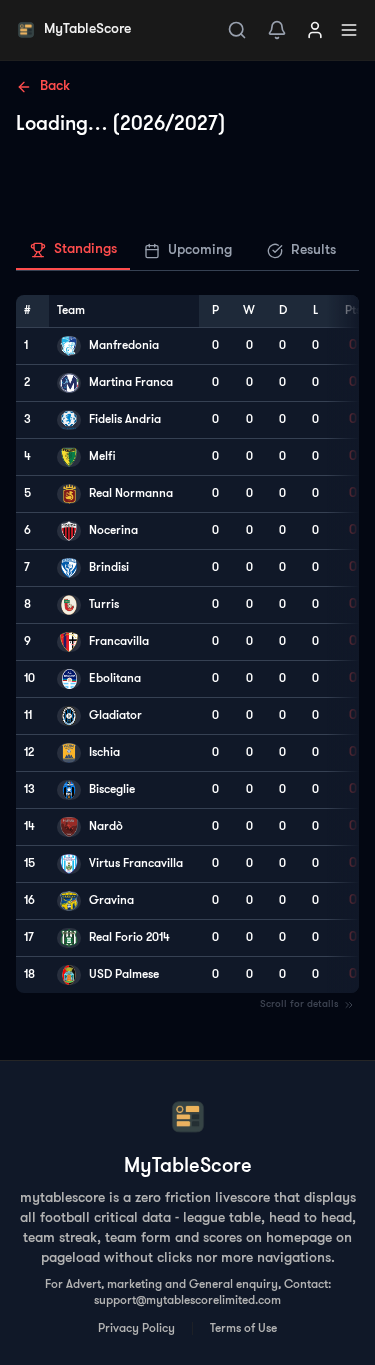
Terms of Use (243, 1329)
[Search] (237, 30)
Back (55, 86)
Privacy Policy (136, 1329)
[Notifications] (277, 30)
